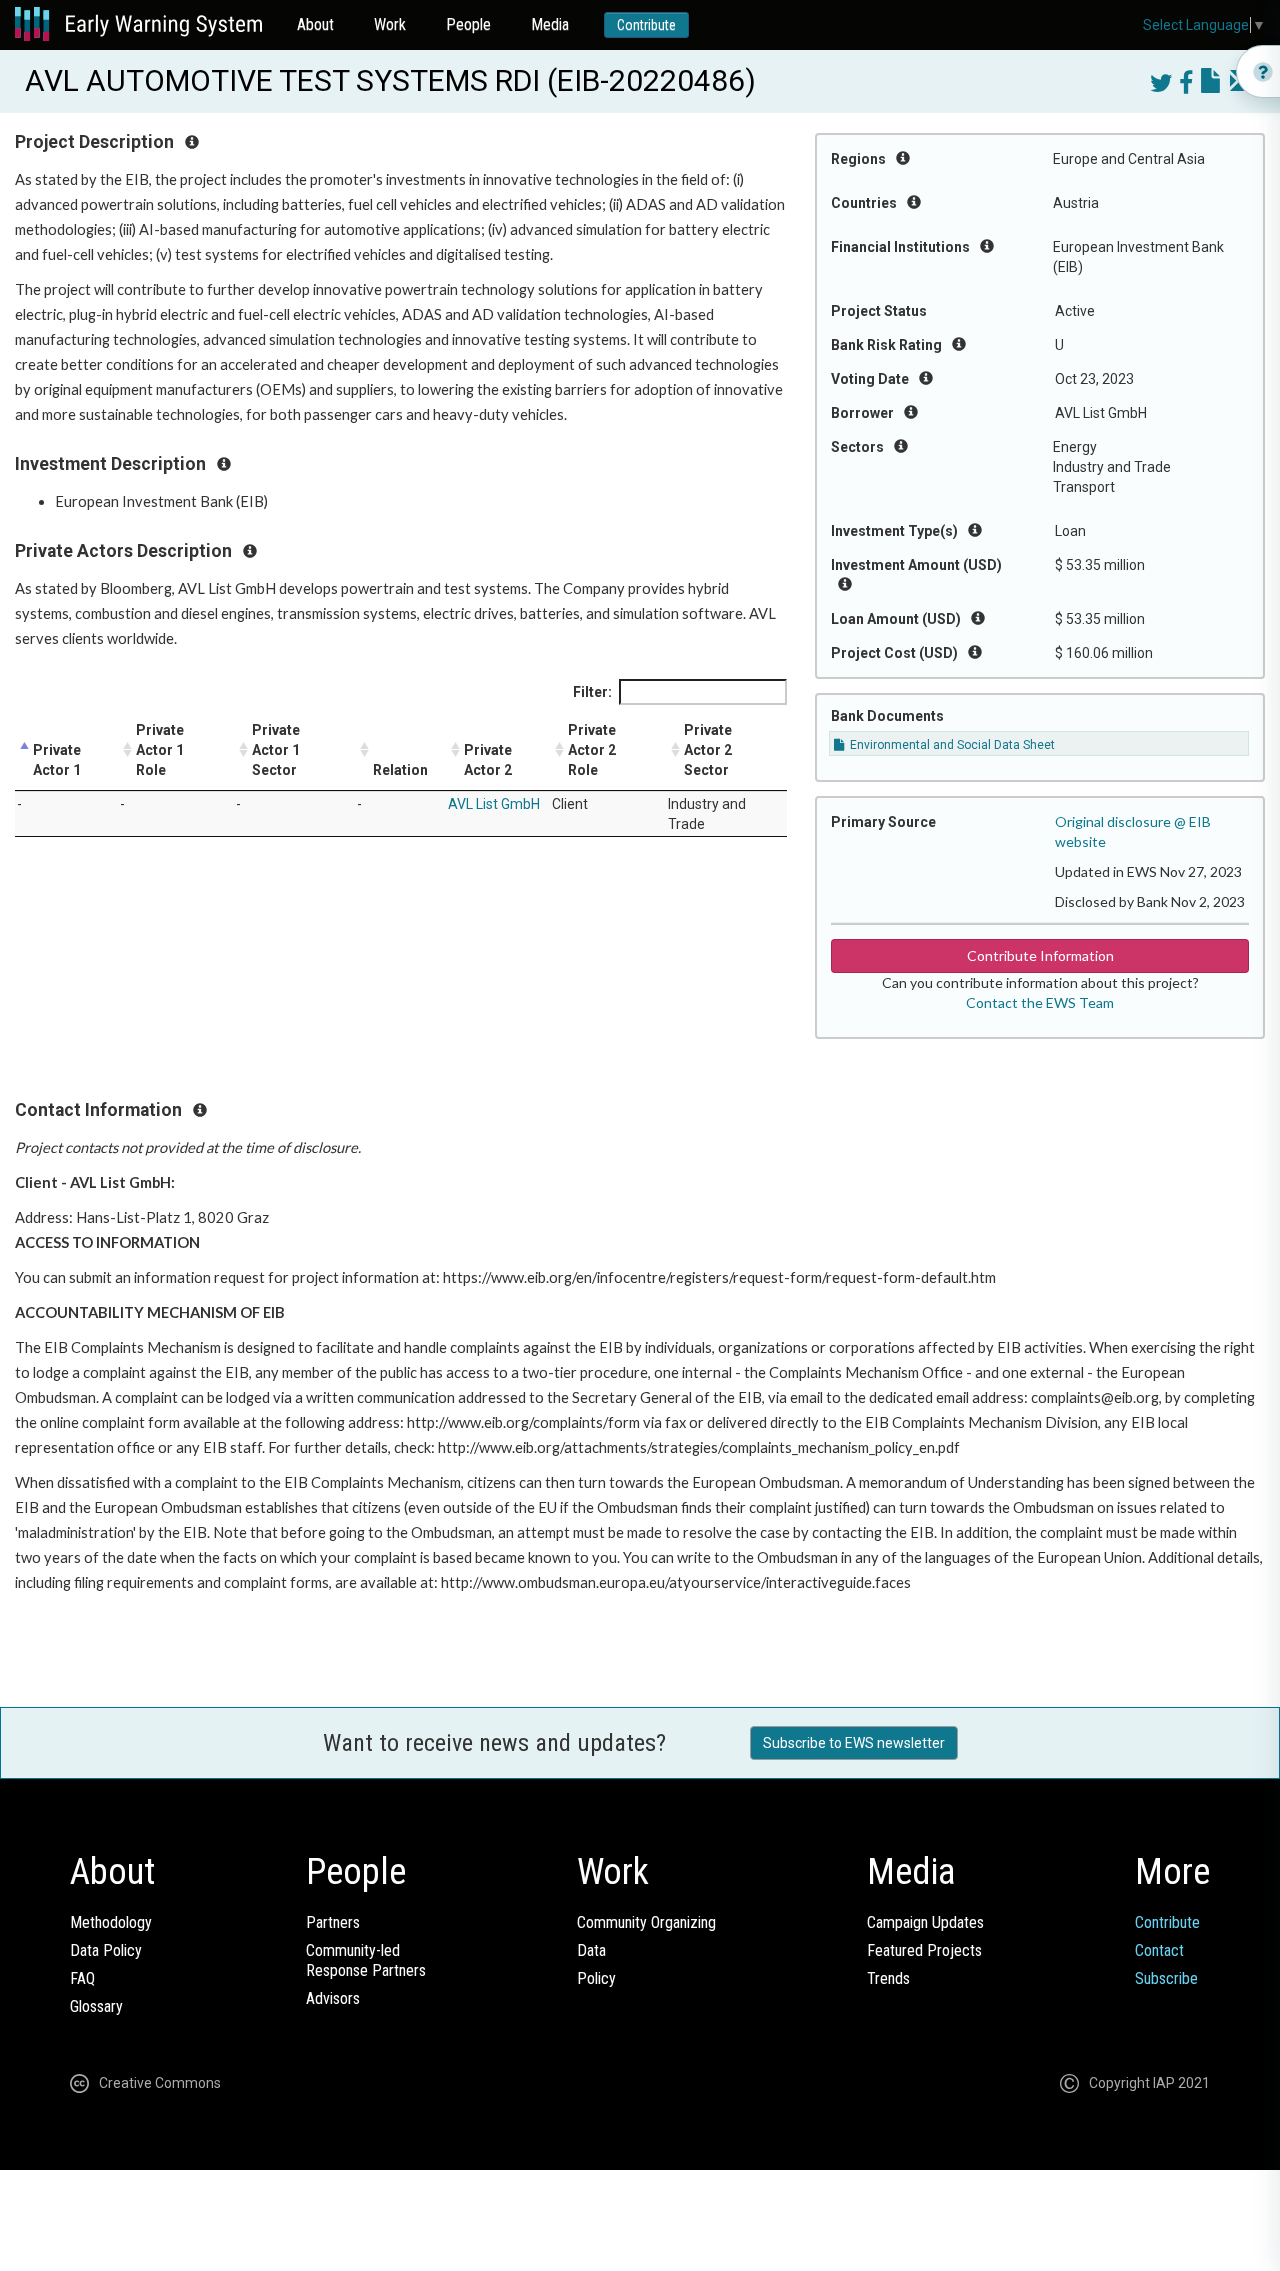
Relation (400, 770)
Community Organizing (646, 1922)
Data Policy (106, 1950)
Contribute (646, 25)
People (468, 24)
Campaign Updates (925, 1922)
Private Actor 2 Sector (708, 750)
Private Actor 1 (57, 760)
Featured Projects (924, 1950)
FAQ (82, 1978)
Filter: (592, 692)
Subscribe (1166, 1978)
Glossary (96, 2006)
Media (550, 24)
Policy (596, 1978)
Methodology (111, 1922)
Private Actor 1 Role (160, 750)
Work (390, 24)
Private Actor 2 (488, 760)
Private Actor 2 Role (592, 750)
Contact (1159, 1950)
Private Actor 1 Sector (276, 750)
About (315, 24)
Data (591, 1950)
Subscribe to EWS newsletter (854, 1743)
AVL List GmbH (494, 804)
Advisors (333, 1998)
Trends (888, 1978)
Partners (333, 1922)
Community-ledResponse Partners (366, 1960)
